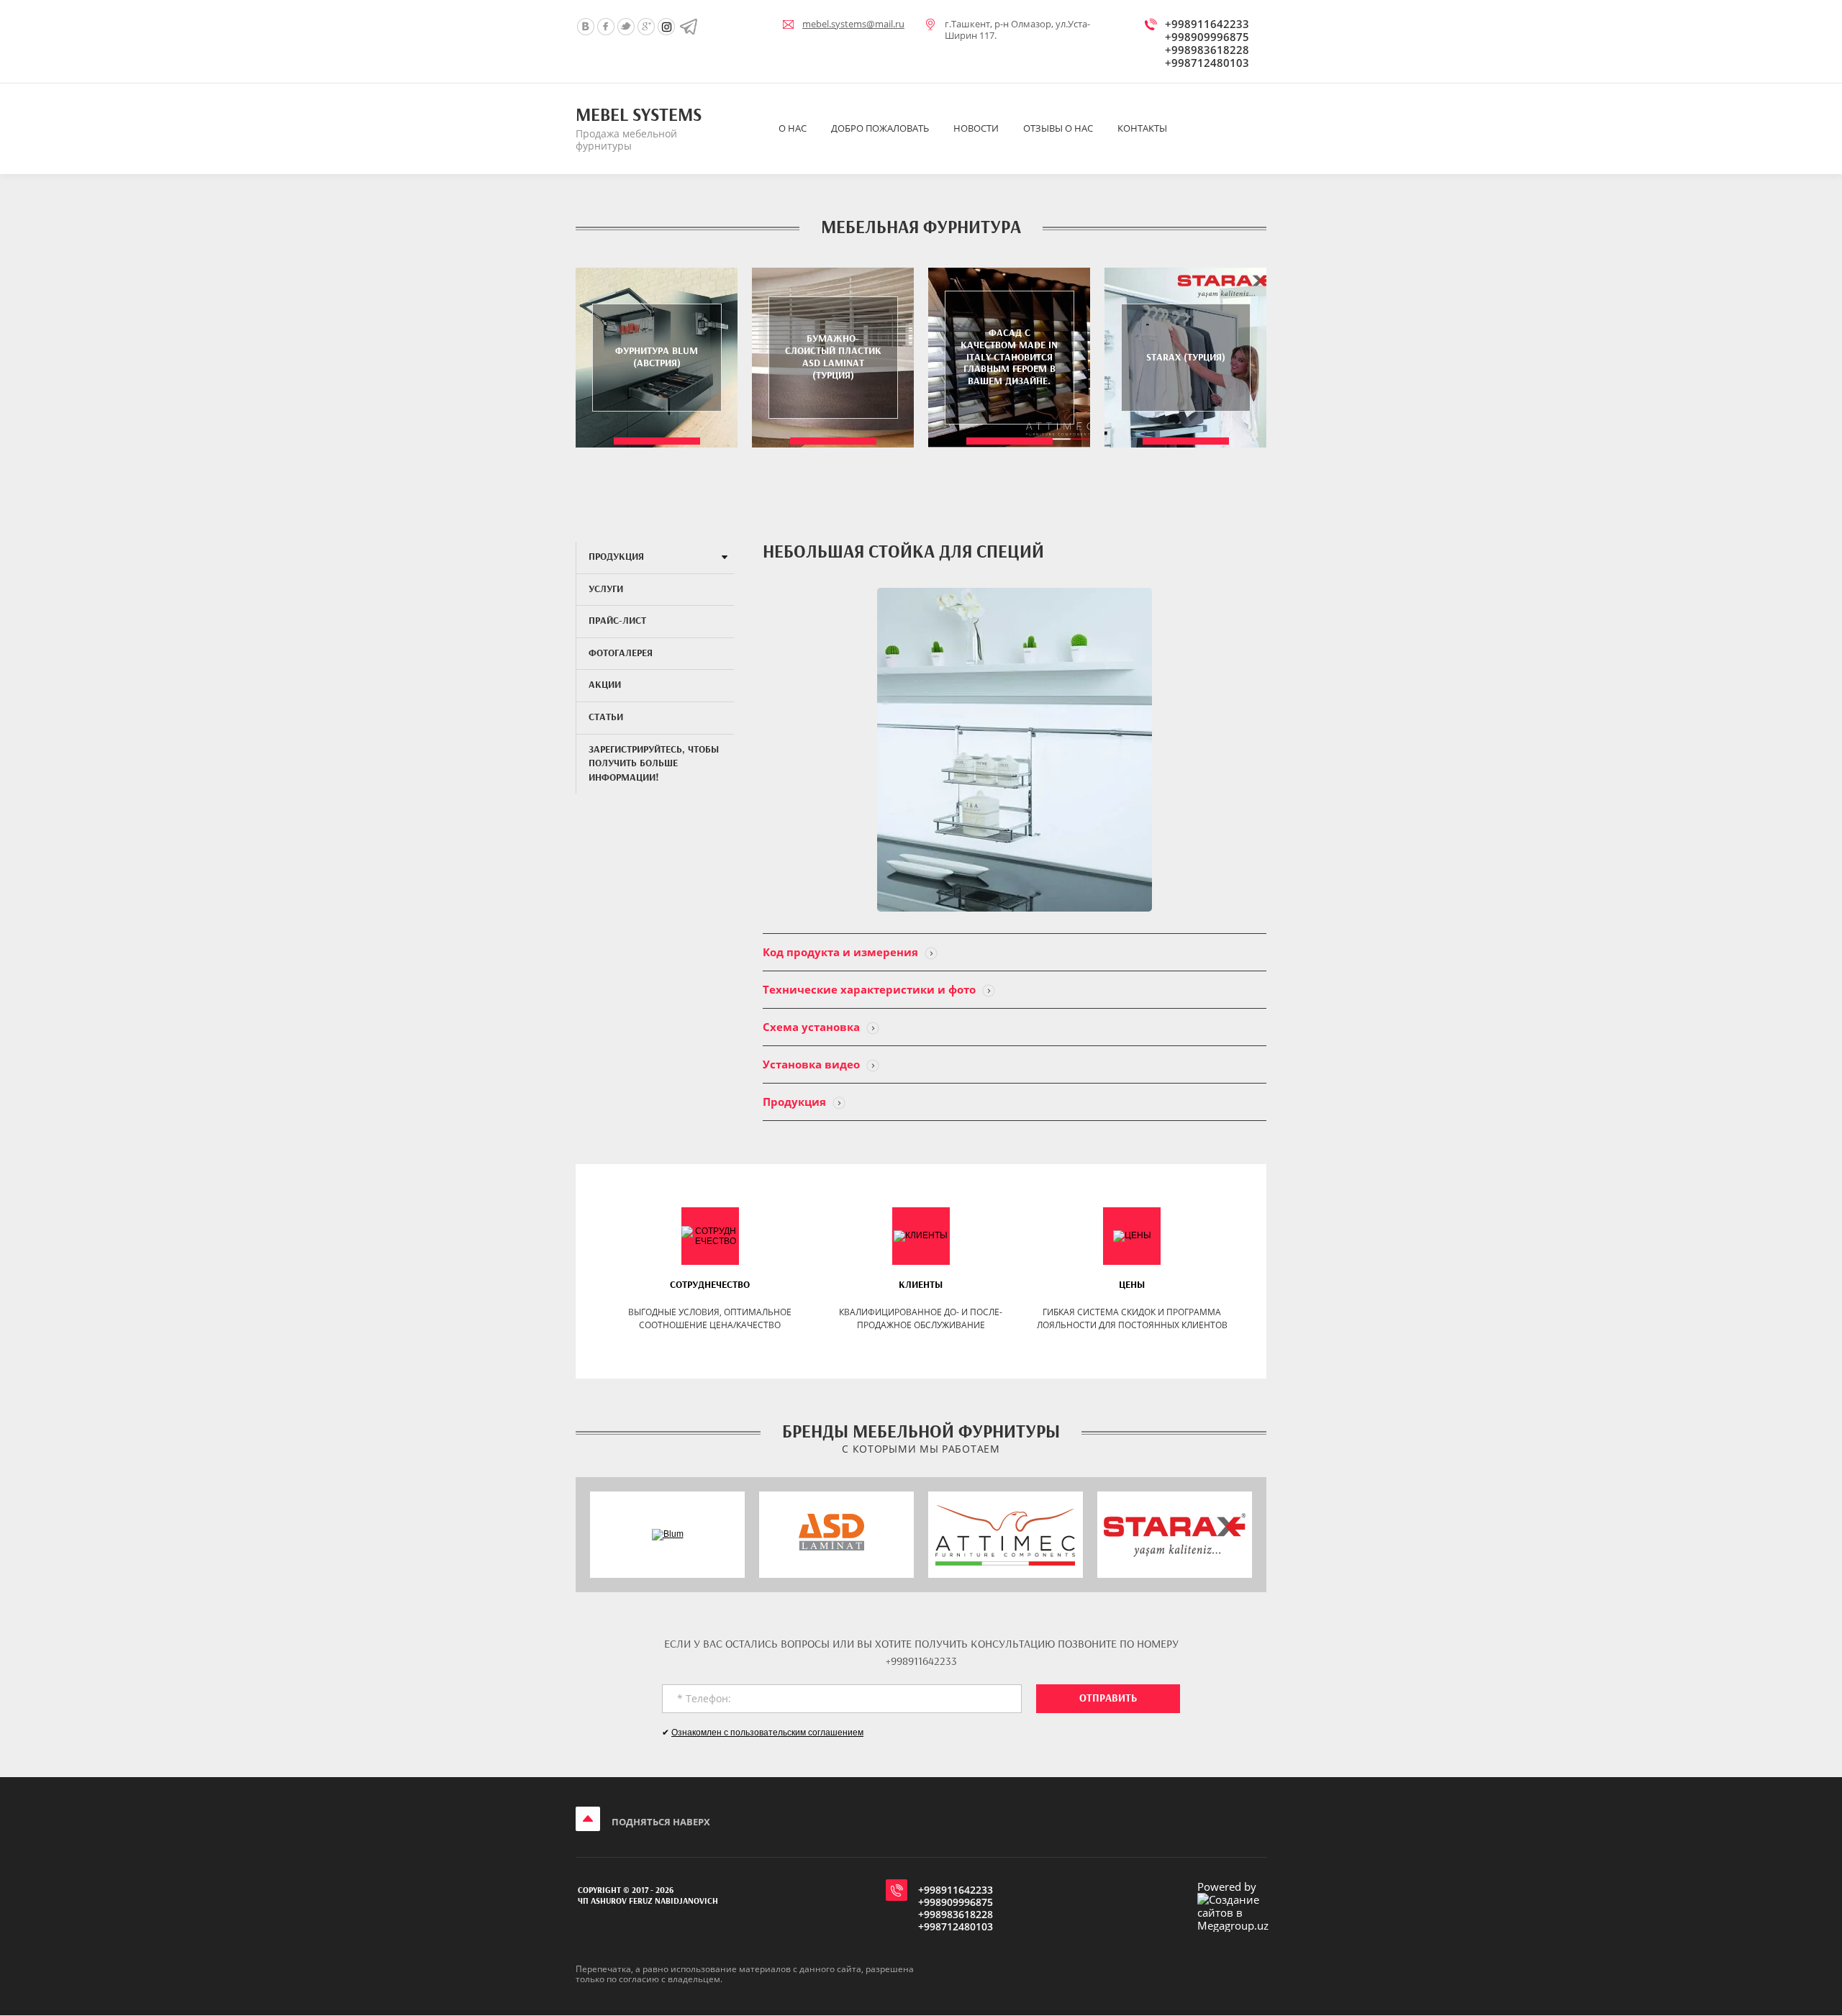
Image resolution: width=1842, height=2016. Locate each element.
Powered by (1227, 1887)
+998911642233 (1207, 24)
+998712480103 (1207, 63)
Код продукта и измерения (842, 952)
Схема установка (813, 1027)
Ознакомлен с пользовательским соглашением (767, 1733)
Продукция (796, 1102)
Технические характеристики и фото (871, 989)
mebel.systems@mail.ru (853, 24)
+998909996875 (1207, 37)
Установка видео (813, 1064)
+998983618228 (1207, 50)
